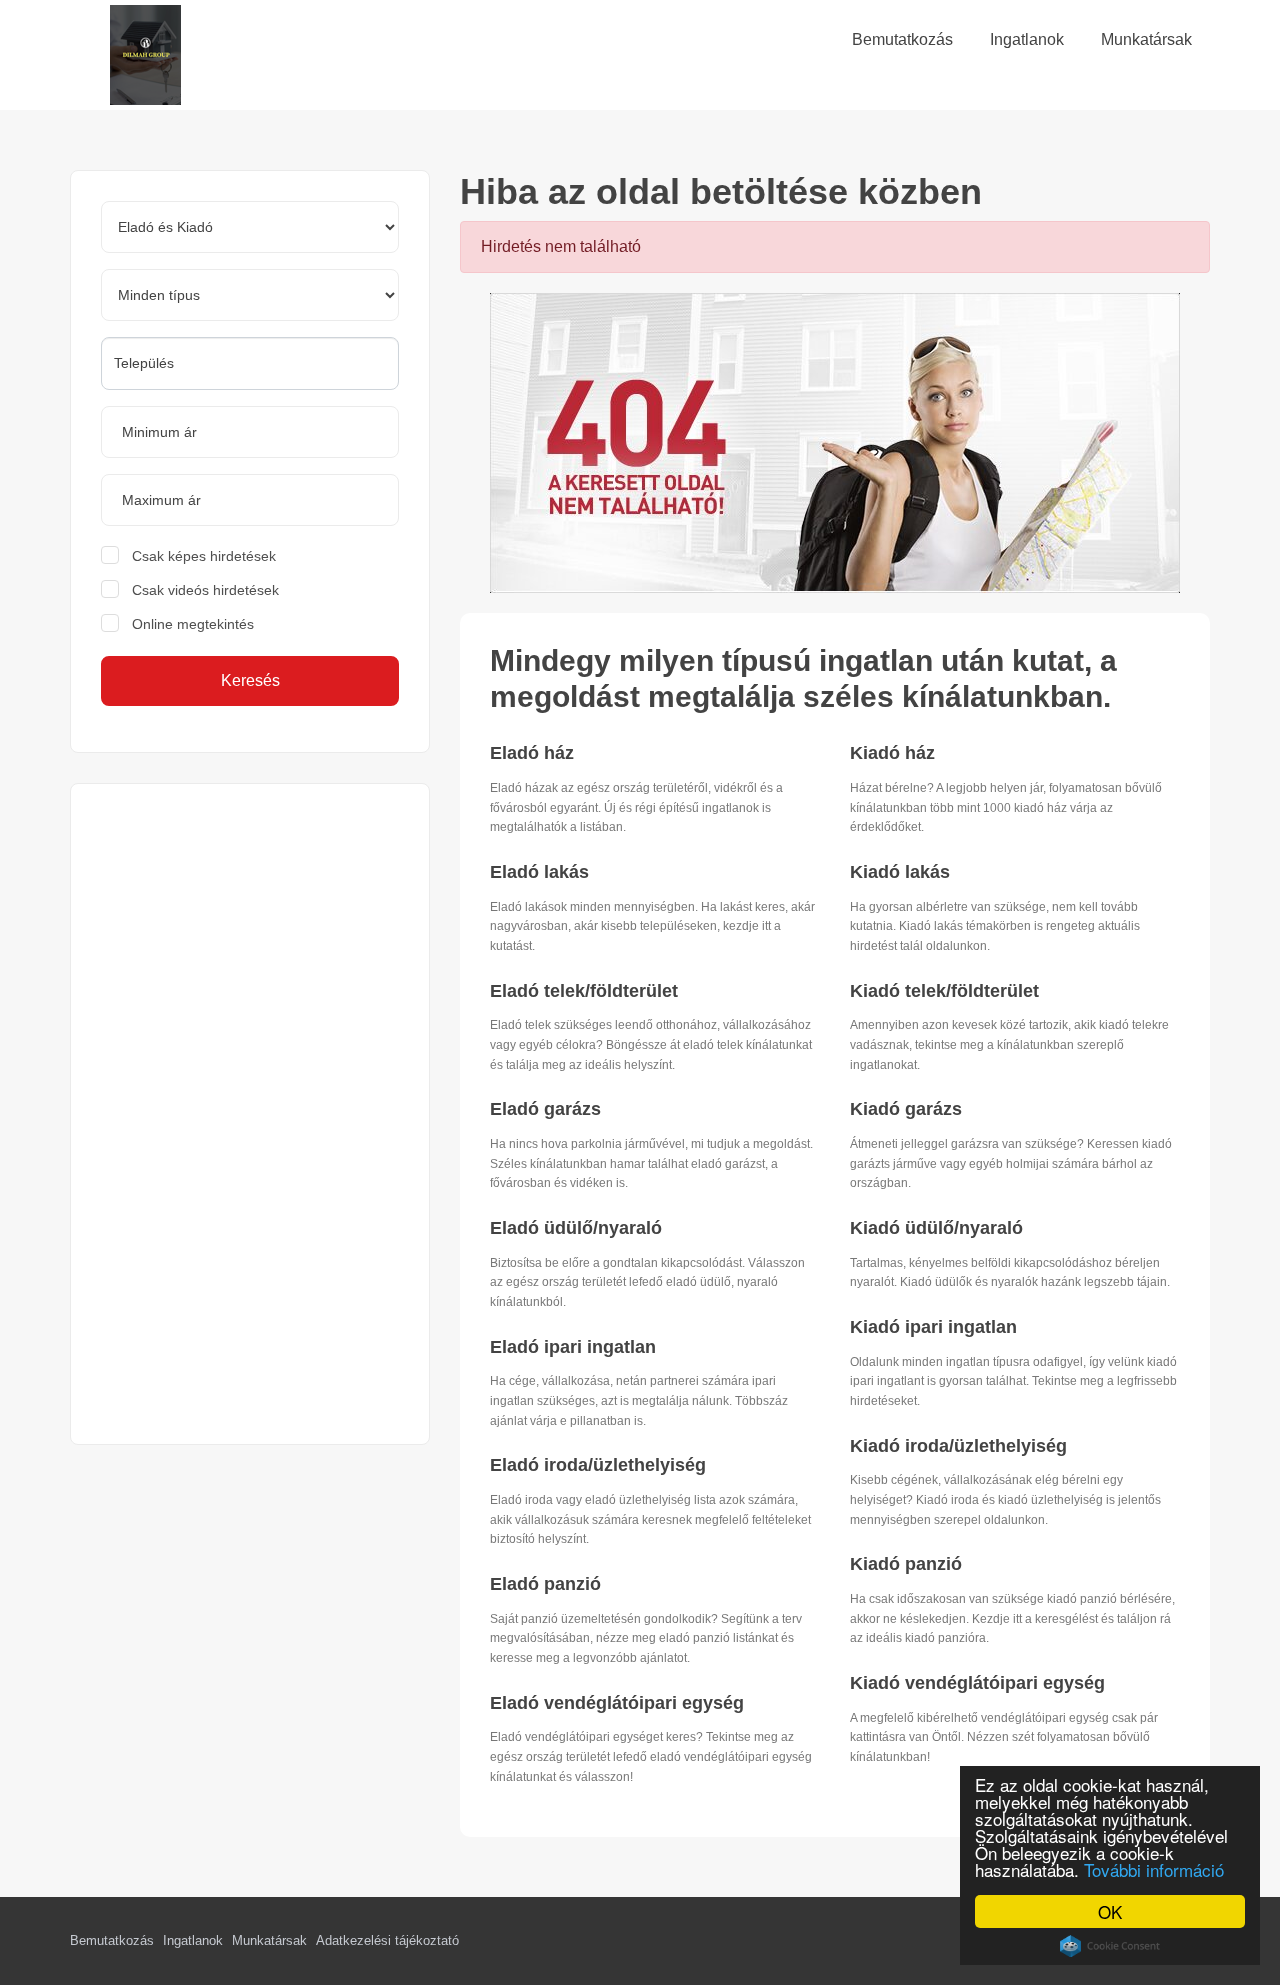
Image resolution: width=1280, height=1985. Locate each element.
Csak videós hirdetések (205, 590)
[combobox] (250, 363)
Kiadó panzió (906, 1564)
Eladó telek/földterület (584, 991)
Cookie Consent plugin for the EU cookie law (1110, 1946)
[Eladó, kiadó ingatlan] (835, 442)
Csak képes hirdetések (204, 556)
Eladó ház (532, 753)
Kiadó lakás (900, 872)
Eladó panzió (545, 1584)
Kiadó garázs (906, 1109)
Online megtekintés (193, 624)
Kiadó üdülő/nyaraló (936, 1228)
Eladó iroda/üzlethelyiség (598, 1465)
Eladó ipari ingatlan (573, 1347)
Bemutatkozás (112, 1940)
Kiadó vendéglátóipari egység (977, 1683)
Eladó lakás (539, 872)
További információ (1154, 1869)
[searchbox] (250, 363)
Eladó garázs (545, 1109)
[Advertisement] (250, 1114)
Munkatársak (269, 1940)
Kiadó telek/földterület (944, 991)
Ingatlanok (193, 1940)
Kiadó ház (892, 753)
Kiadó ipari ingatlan (933, 1327)
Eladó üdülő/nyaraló (576, 1228)
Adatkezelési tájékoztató (387, 1940)
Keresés (250, 680)
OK (1110, 1911)
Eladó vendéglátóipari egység (617, 1703)
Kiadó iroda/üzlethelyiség (958, 1446)
